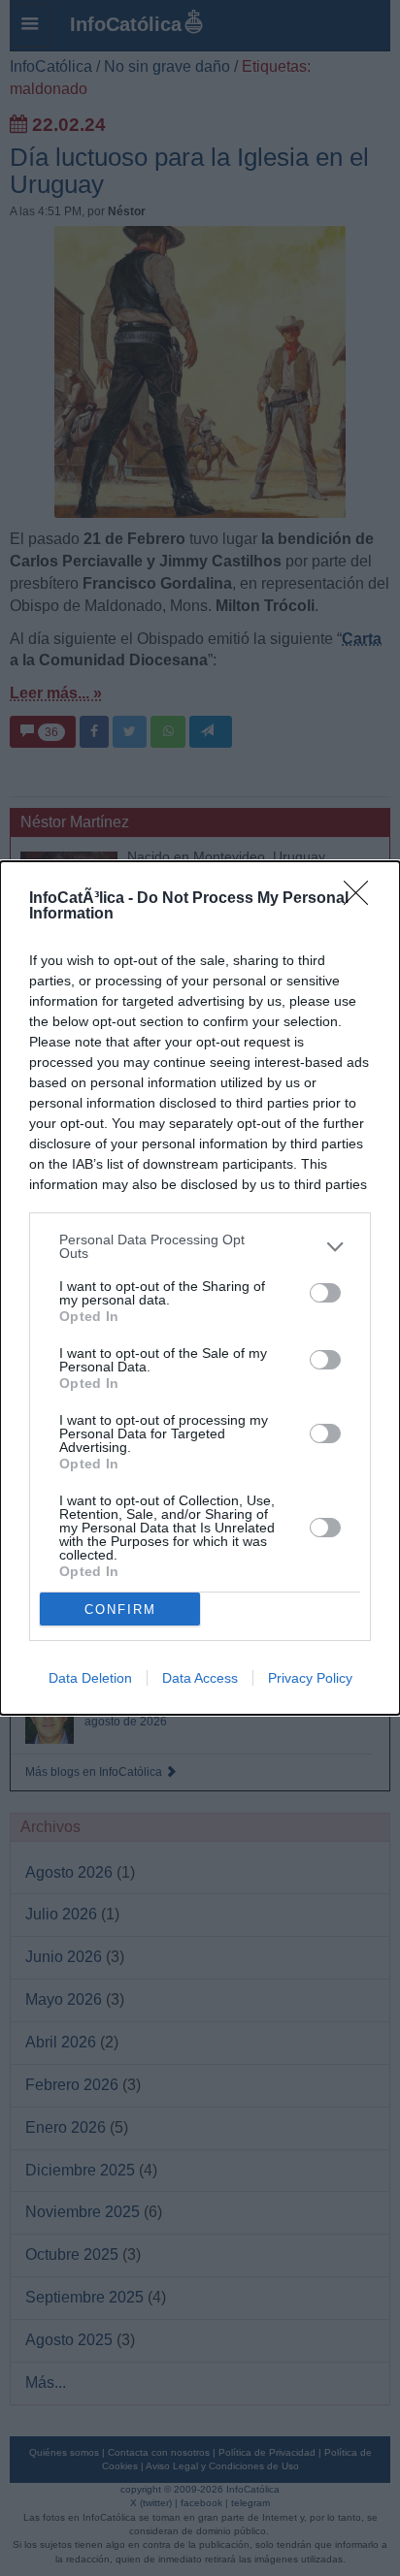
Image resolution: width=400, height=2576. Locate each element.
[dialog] (200, 1288)
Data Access (200, 1678)
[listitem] (200, 1246)
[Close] (362, 899)
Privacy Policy (310, 1678)
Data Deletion (90, 1678)
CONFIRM (120, 1610)
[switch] (325, 1293)
